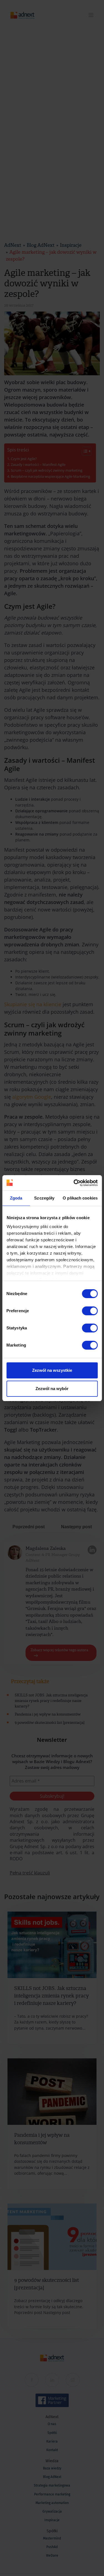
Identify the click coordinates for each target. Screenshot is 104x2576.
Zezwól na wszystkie (52, 1370)
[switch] (90, 1311)
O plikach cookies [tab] (80, 1198)
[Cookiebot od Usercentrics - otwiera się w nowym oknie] (74, 1183)
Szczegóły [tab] (44, 1198)
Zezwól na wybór (52, 1389)
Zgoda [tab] (16, 1198)
